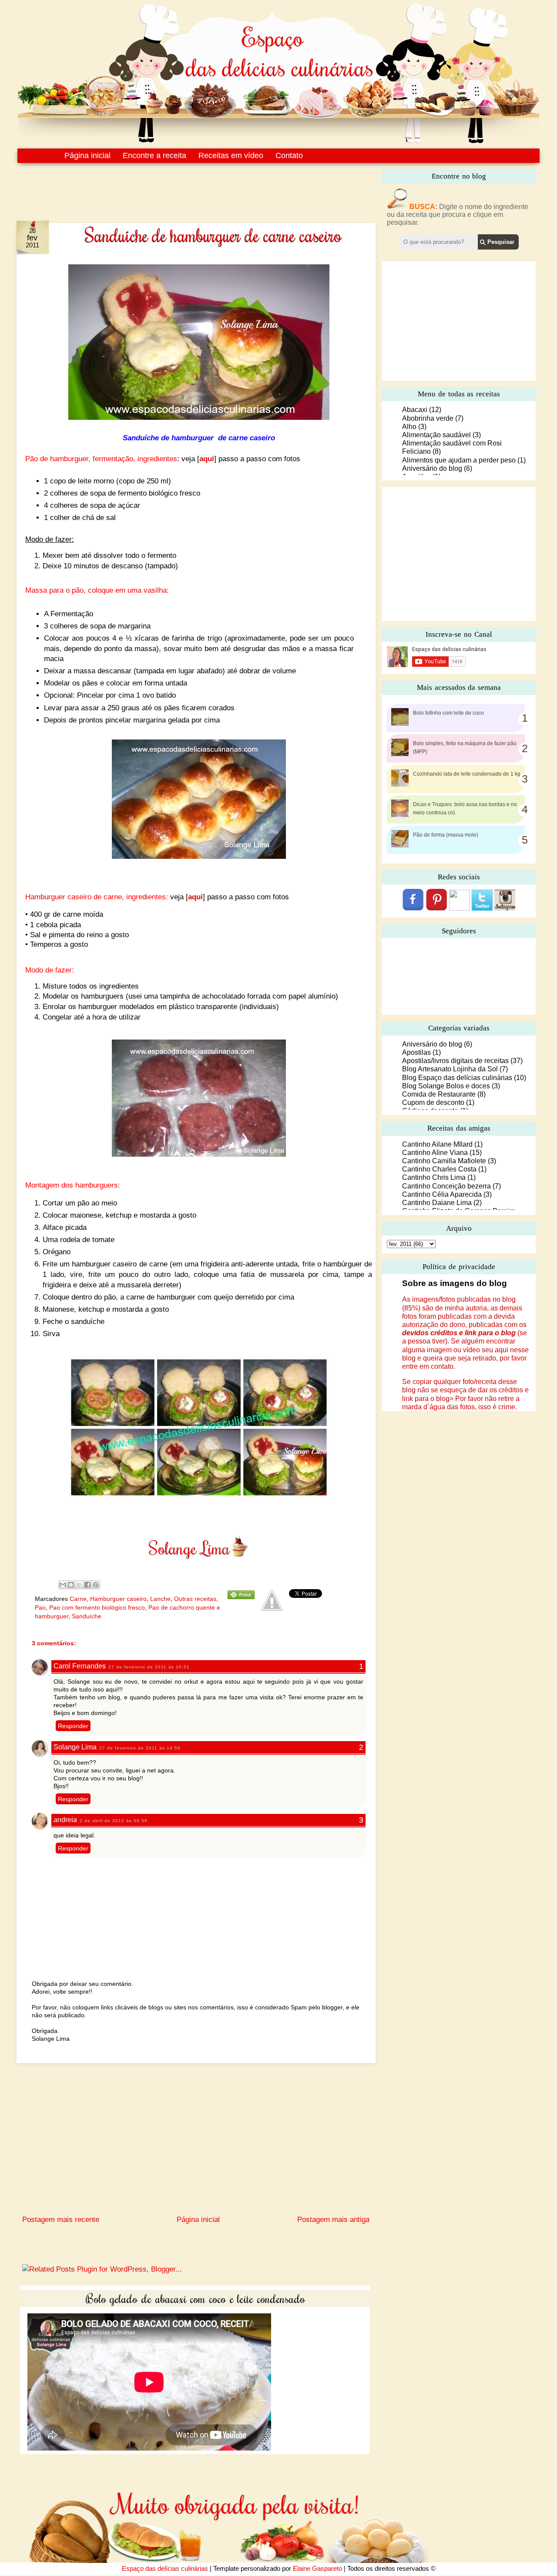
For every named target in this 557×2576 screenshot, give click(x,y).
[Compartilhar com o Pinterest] (96, 1585)
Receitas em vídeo (231, 155)
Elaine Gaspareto (317, 2568)
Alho (409, 427)
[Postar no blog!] (71, 1585)
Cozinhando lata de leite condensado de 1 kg (467, 774)
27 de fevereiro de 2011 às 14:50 (140, 1748)
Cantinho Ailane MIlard (437, 1144)
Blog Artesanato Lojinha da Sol (450, 1069)
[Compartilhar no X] (79, 1585)
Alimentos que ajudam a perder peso (459, 460)
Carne (78, 1599)
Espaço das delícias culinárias (165, 2568)
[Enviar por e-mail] (63, 1585)
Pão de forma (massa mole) (446, 835)
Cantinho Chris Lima (434, 1177)
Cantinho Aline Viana (435, 1153)
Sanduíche (87, 1616)
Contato (289, 155)
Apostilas (416, 1052)
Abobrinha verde (428, 418)
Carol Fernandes (80, 1666)
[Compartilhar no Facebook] (87, 1585)
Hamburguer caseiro (118, 1599)
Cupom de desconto (433, 1102)
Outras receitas (195, 1599)
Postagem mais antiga (333, 2220)
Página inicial (87, 155)
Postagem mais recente (61, 2220)
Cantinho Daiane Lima (437, 1203)
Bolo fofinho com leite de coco (448, 713)
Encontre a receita (154, 155)
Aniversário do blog (432, 468)
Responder (73, 1726)
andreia (65, 1820)
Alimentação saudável (436, 435)
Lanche (160, 1599)
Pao (40, 1607)
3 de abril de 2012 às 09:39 (114, 1821)
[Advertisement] (178, 186)
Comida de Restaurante (439, 1094)
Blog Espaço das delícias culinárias (457, 1078)
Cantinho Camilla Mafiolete (444, 1161)
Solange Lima (75, 1747)
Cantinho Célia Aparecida (442, 1194)
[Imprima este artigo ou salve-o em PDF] (241, 1597)
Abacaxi (415, 410)
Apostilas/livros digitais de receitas (455, 1061)
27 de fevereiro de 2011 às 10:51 (149, 1667)
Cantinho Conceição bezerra (446, 1186)
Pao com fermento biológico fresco (97, 1607)
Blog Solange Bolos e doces (446, 1086)
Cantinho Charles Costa (439, 1169)
